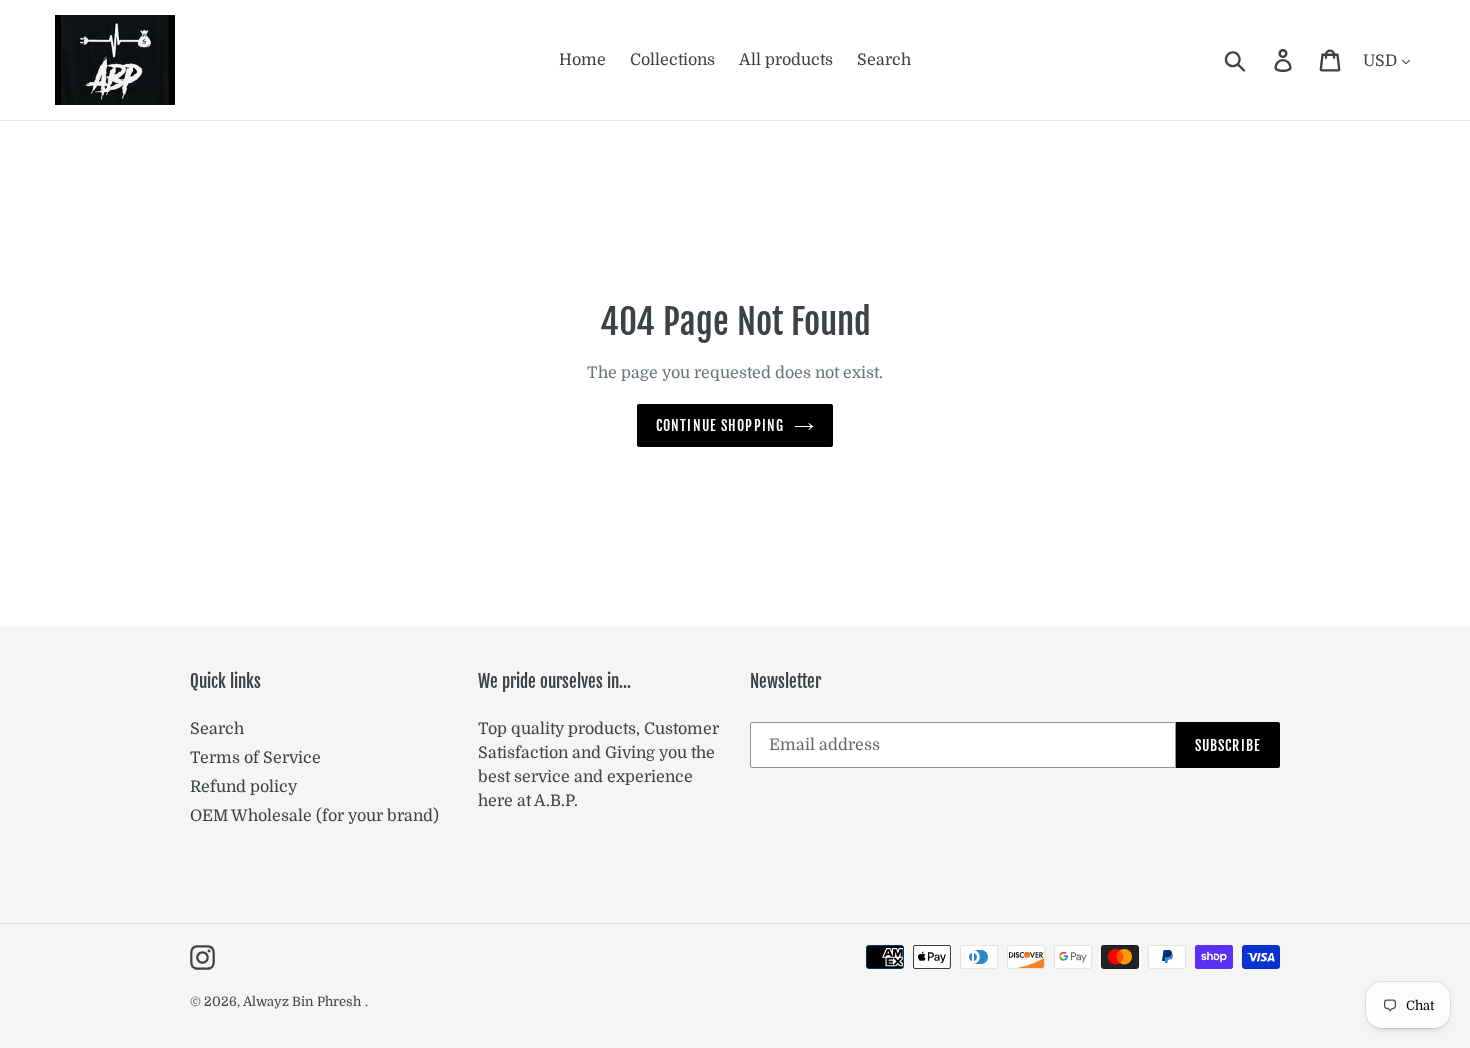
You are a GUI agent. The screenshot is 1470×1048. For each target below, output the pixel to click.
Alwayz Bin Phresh (302, 1001)
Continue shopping (720, 425)
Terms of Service (255, 758)
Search (217, 729)
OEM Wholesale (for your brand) (314, 816)
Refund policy (243, 787)
